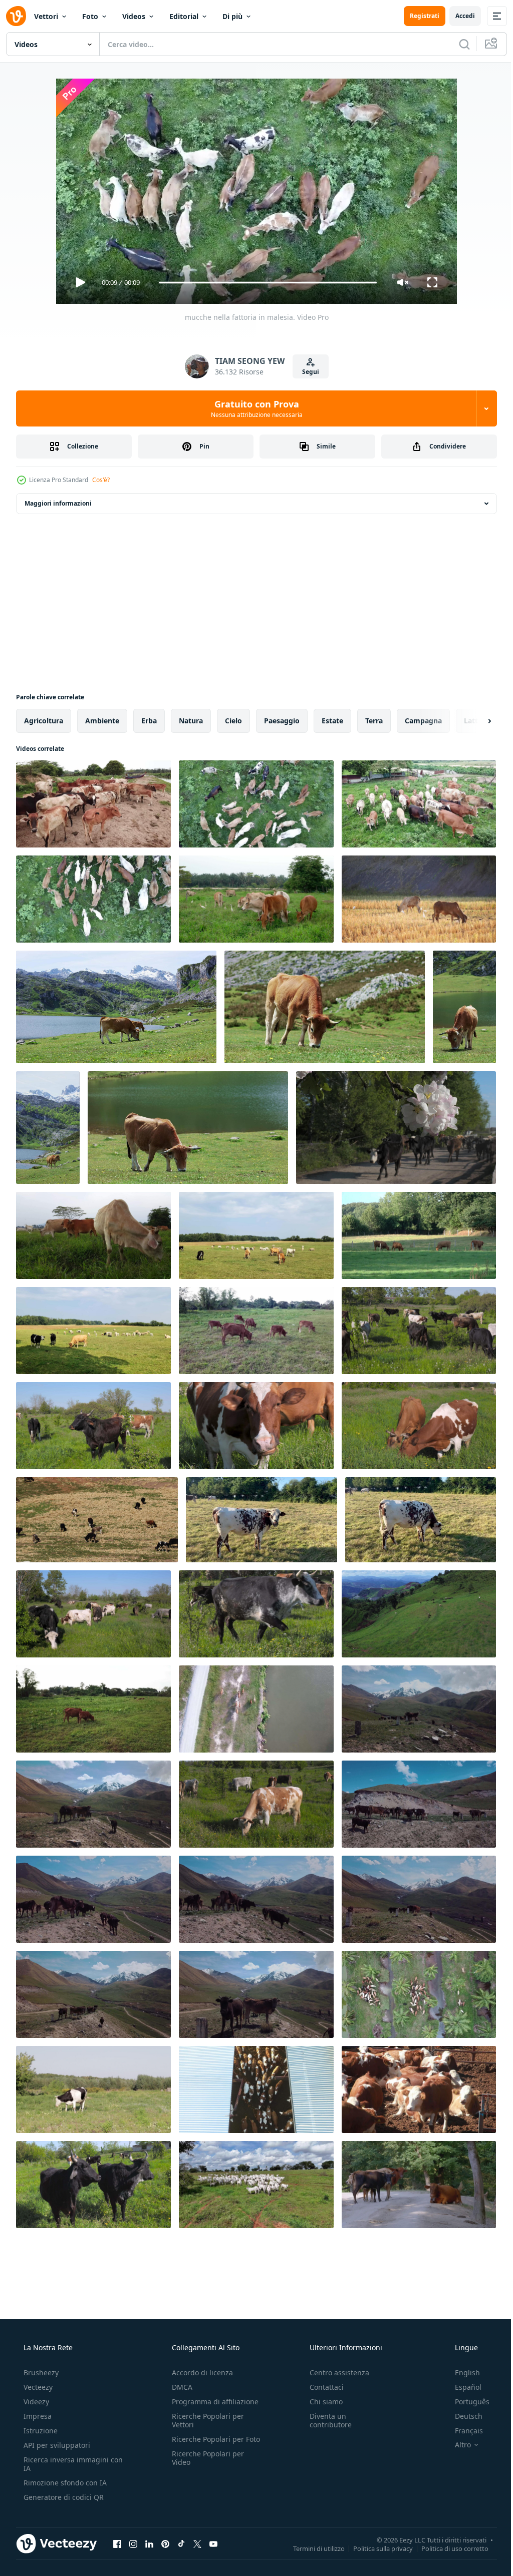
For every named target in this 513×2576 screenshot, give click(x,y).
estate (332, 721)
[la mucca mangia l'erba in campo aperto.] (93, 1235)
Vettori (46, 16)
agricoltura (44, 721)
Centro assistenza (334, 2373)
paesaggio (282, 721)
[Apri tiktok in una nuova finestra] (181, 2543)
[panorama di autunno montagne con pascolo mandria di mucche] (97, 1520)
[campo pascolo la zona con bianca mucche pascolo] (256, 2185)
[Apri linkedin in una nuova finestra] (149, 2543)
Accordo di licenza (199, 2373)
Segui (307, 372)
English (461, 2373)
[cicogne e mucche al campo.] (256, 899)
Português (466, 2402)
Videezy (35, 2402)
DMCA (179, 2387)
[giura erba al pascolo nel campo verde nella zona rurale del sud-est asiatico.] (93, 1709)
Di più (232, 16)
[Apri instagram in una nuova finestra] (133, 2543)
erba (149, 721)
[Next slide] (473, 721)
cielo (233, 721)
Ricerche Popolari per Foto (205, 2443)
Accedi (458, 16)
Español (462, 2387)
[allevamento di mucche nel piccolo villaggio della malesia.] (93, 899)
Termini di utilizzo (311, 2548)
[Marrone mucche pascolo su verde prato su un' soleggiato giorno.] (256, 1235)
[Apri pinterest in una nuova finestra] (165, 2543)
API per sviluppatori (56, 2445)
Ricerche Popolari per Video (205, 2466)
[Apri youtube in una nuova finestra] (213, 2543)
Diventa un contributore (326, 2420)
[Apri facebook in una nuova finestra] (117, 2543)
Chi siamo (321, 2402)
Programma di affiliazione (212, 2402)
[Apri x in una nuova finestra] (197, 2543)
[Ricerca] (457, 44)
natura (191, 721)
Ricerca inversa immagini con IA (65, 2464)
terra (374, 721)
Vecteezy (37, 2387)
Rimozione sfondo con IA (64, 2483)
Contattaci (322, 2387)
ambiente (102, 721)
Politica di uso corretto (447, 2548)
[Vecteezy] (16, 16)
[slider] (264, 283)
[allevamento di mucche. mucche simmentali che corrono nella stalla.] (256, 2089)
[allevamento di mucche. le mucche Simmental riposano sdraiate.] (419, 2089)
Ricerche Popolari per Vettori (205, 2420)
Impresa (37, 2416)
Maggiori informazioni (58, 503)
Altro (456, 2445)
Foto (90, 16)
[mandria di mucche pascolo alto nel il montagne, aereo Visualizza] (419, 1709)
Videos (134, 16)
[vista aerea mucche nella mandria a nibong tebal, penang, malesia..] (419, 1994)
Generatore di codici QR (63, 2497)
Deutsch (462, 2416)
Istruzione (40, 2431)
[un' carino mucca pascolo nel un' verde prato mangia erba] (262, 1520)
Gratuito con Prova (253, 408)
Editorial (184, 16)
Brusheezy (40, 2373)
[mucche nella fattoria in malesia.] (256, 804)
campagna (423, 721)
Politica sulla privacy (375, 2548)
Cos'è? (101, 480)
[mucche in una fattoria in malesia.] (93, 804)
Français (462, 2431)
